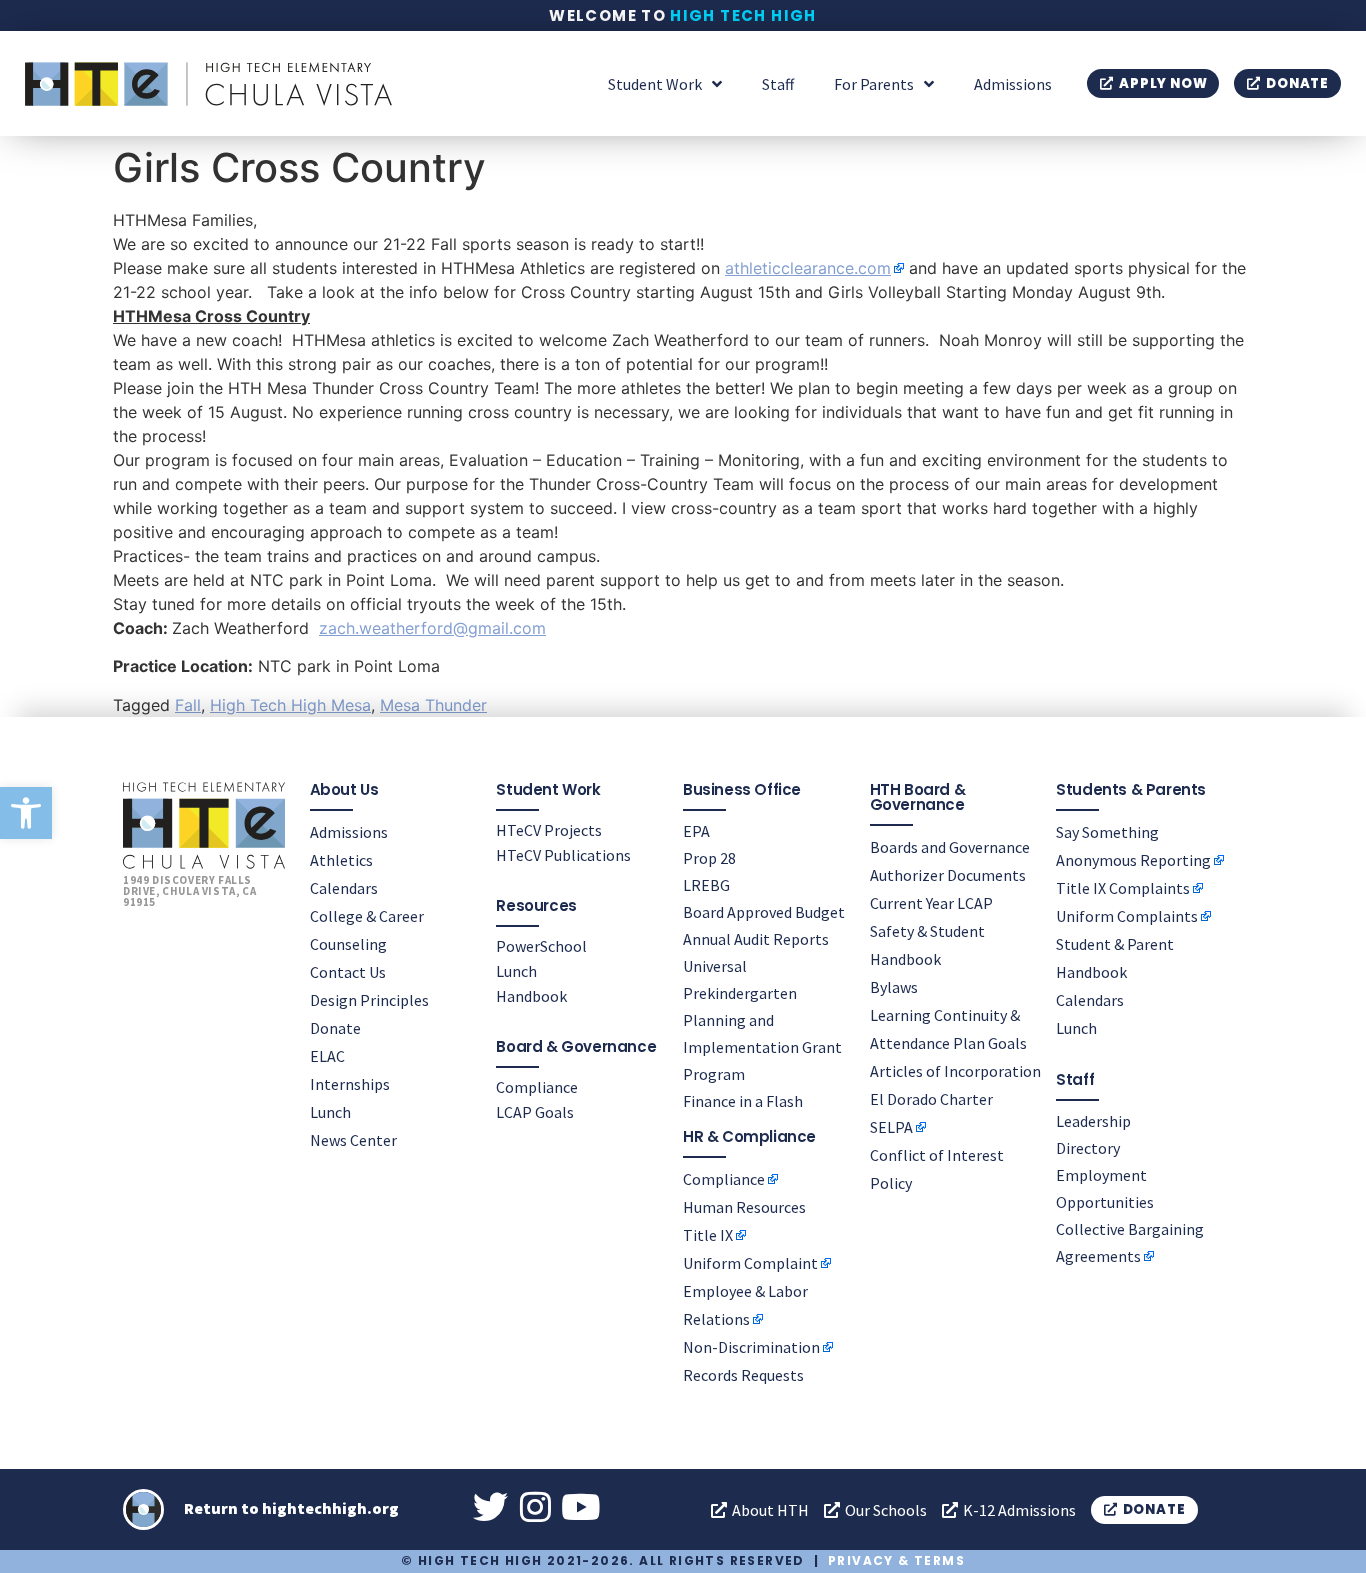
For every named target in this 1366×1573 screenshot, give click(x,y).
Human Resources (744, 1207)
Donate (335, 1028)
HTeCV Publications (563, 855)
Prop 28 (709, 858)
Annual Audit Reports (756, 939)
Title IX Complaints (1123, 888)
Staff (778, 84)
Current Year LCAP (931, 903)
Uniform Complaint (750, 1263)
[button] (26, 813)
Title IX (708, 1235)
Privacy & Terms (896, 1560)
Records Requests (743, 1375)
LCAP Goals (535, 1112)
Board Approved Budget (764, 912)
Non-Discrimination (751, 1347)
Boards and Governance (950, 847)
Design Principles (369, 1000)
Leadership (1093, 1121)
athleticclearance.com (808, 268)
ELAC (327, 1056)
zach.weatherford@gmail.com (432, 628)
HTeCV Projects (549, 830)
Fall (188, 705)
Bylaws (894, 987)
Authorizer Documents (948, 875)
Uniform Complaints (1127, 916)
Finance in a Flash (743, 1101)
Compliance (537, 1087)
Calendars (344, 888)
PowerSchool (541, 946)
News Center (353, 1140)
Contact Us (348, 972)
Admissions (1013, 84)
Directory (1088, 1148)
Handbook (531, 996)
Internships (350, 1084)
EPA (696, 831)
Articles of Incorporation (955, 1071)
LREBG (706, 885)
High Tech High (743, 15)
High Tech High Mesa (290, 705)
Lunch (330, 1112)
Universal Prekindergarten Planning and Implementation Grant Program (762, 1020)
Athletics (341, 860)
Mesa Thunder (433, 705)
